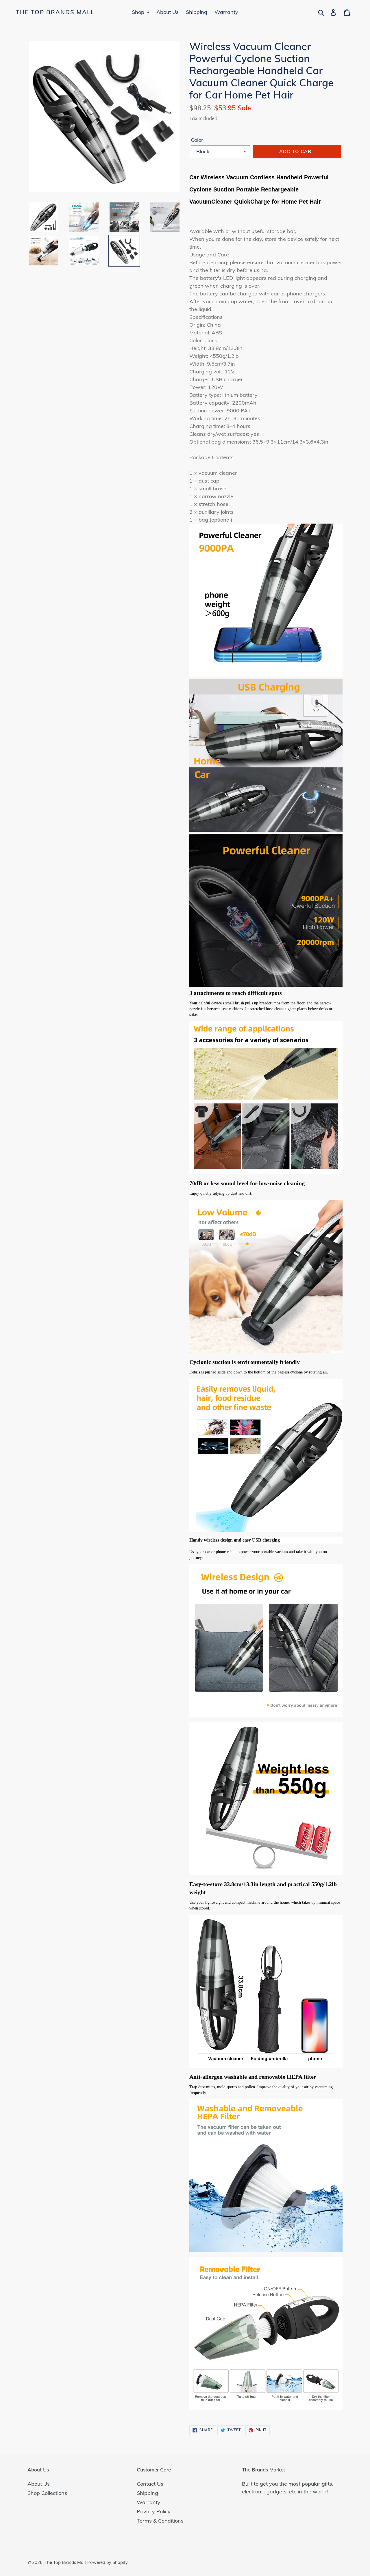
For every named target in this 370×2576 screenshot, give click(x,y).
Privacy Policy (154, 2511)
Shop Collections (47, 2493)
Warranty (149, 2502)
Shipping (147, 2493)
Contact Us (150, 2484)
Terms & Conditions (160, 2521)
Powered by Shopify (108, 2562)
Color (197, 140)
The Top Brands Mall (55, 12)
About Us (39, 2484)
